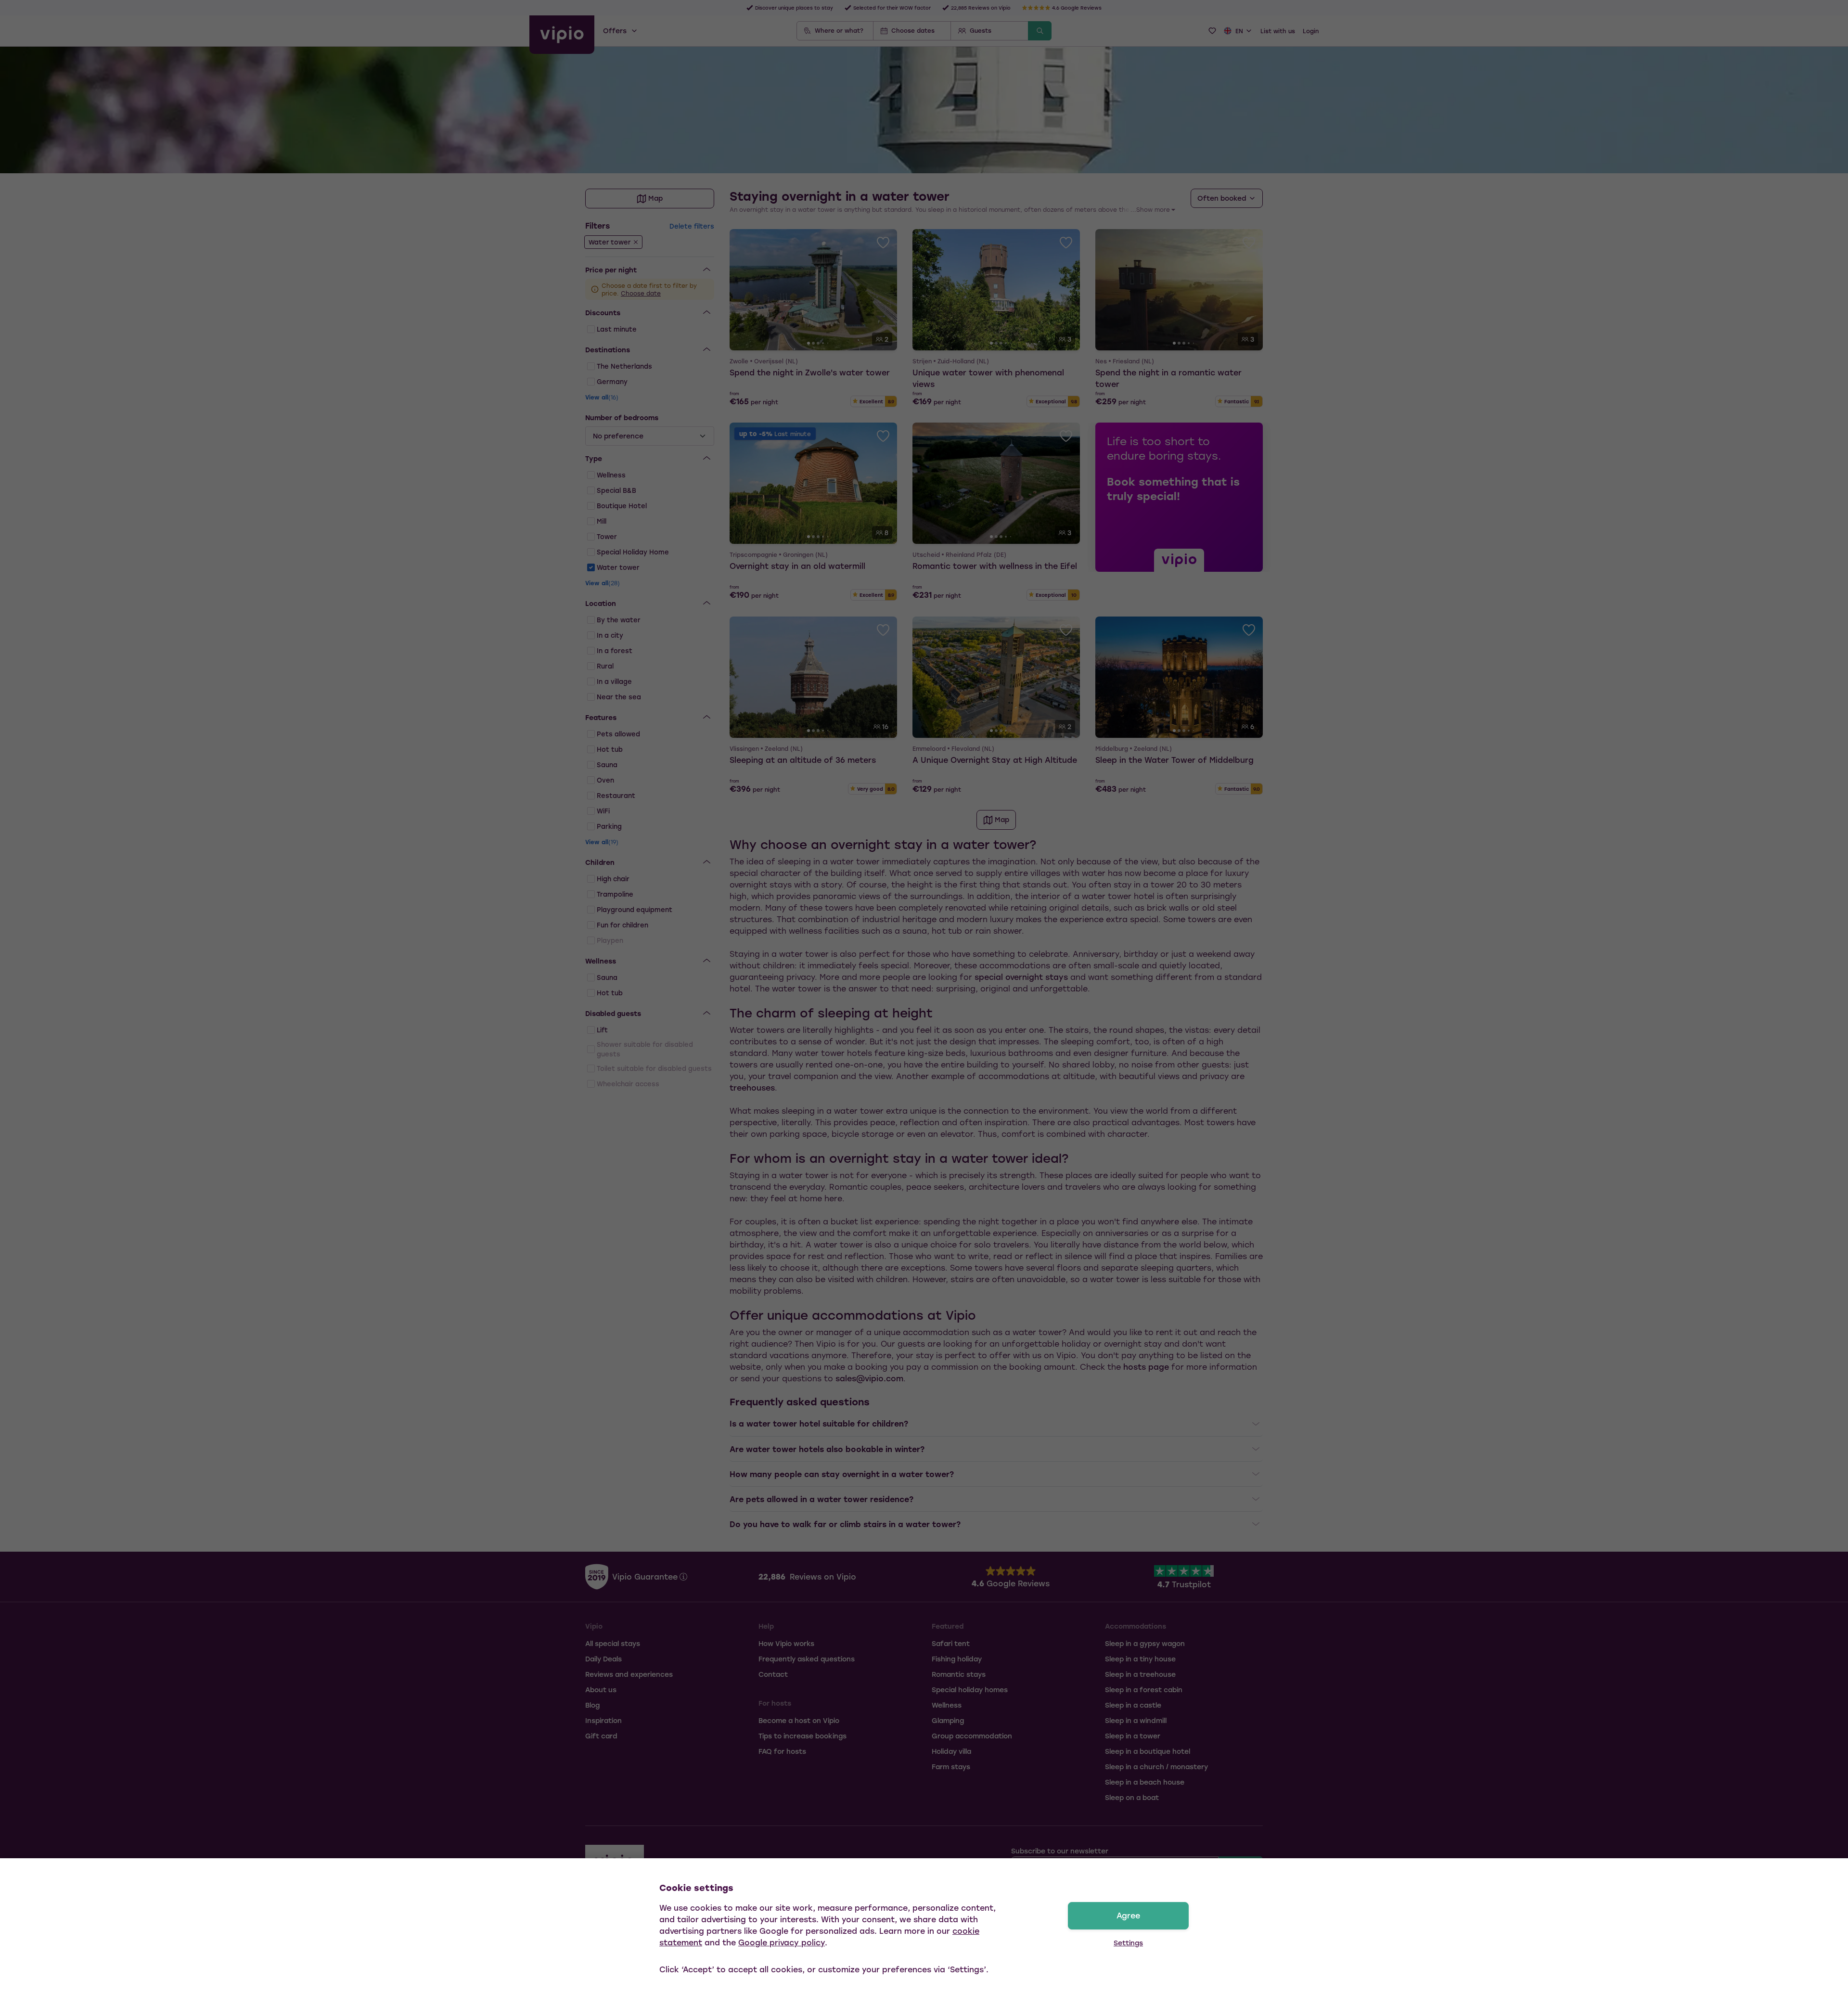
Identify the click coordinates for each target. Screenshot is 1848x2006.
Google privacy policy (782, 1942)
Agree (1128, 1915)
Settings (1128, 1943)
